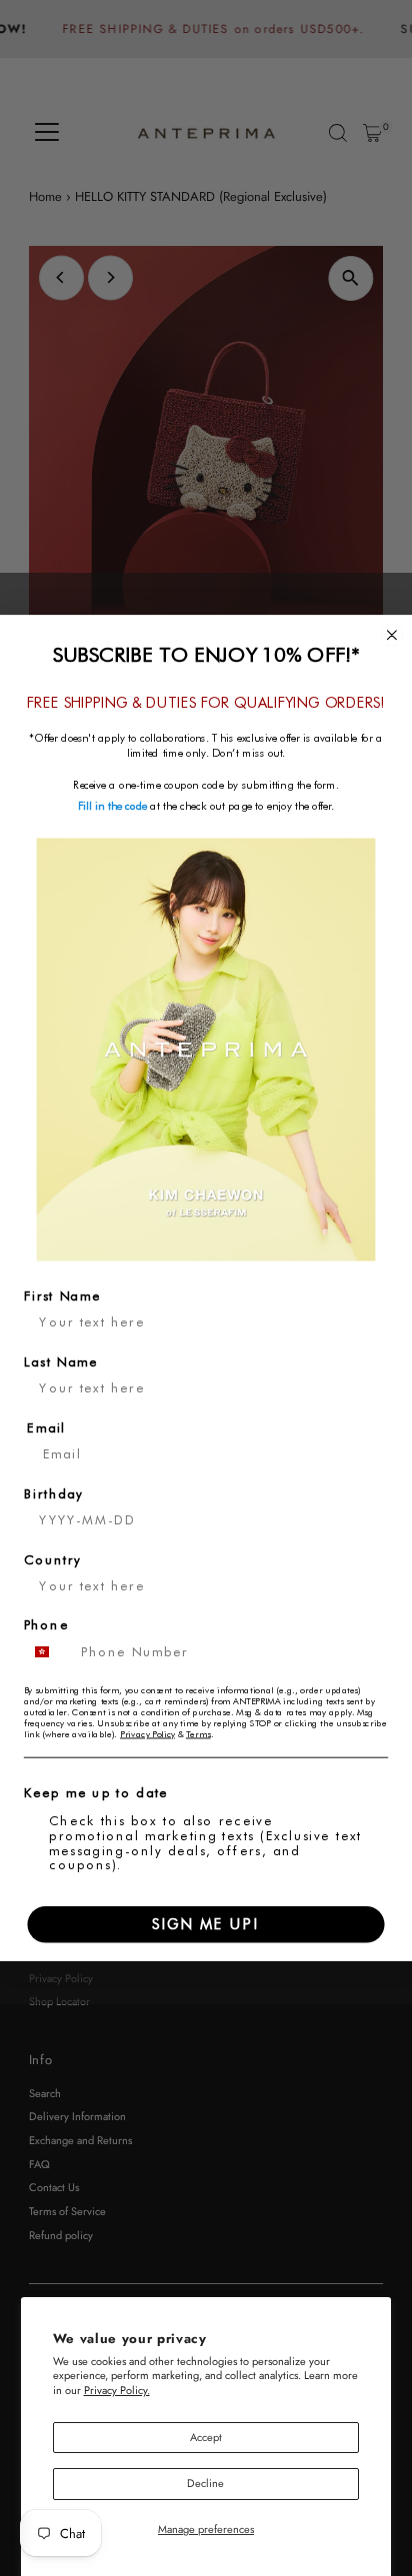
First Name (62, 1296)
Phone (46, 1626)
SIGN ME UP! (205, 1924)
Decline (205, 2483)
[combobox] (49, 1652)
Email (46, 1428)
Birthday (54, 1494)
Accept (206, 2437)
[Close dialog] (392, 635)
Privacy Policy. (117, 2390)
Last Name (61, 1362)
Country (53, 1560)
